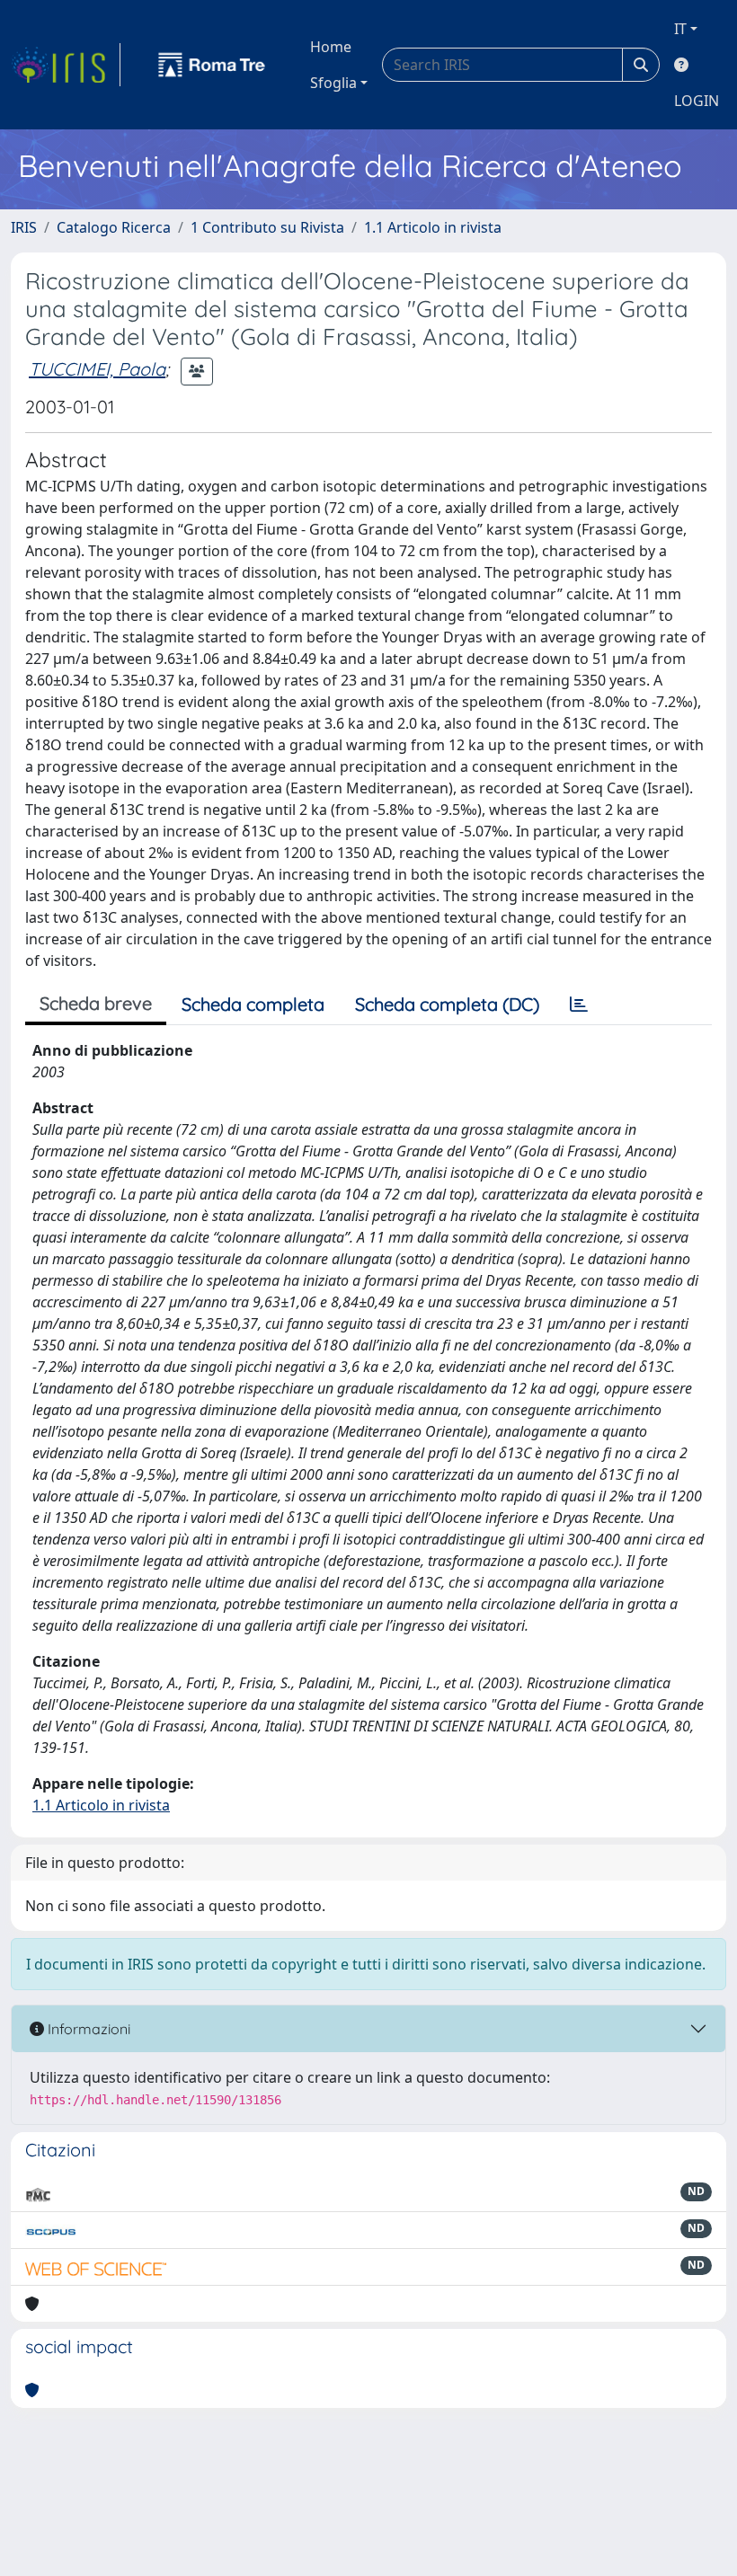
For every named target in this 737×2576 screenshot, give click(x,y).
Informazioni (87, 2029)
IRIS (24, 227)
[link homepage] (66, 65)
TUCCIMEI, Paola (97, 369)
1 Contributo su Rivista (267, 227)
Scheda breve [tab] (96, 1003)
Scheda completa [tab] (253, 1004)
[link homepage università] (212, 65)
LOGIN (697, 101)
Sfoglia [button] (333, 83)
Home (331, 47)
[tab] (579, 1005)
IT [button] (680, 29)
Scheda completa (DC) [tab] (447, 1004)
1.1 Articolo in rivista (433, 227)
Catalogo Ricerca (114, 227)
